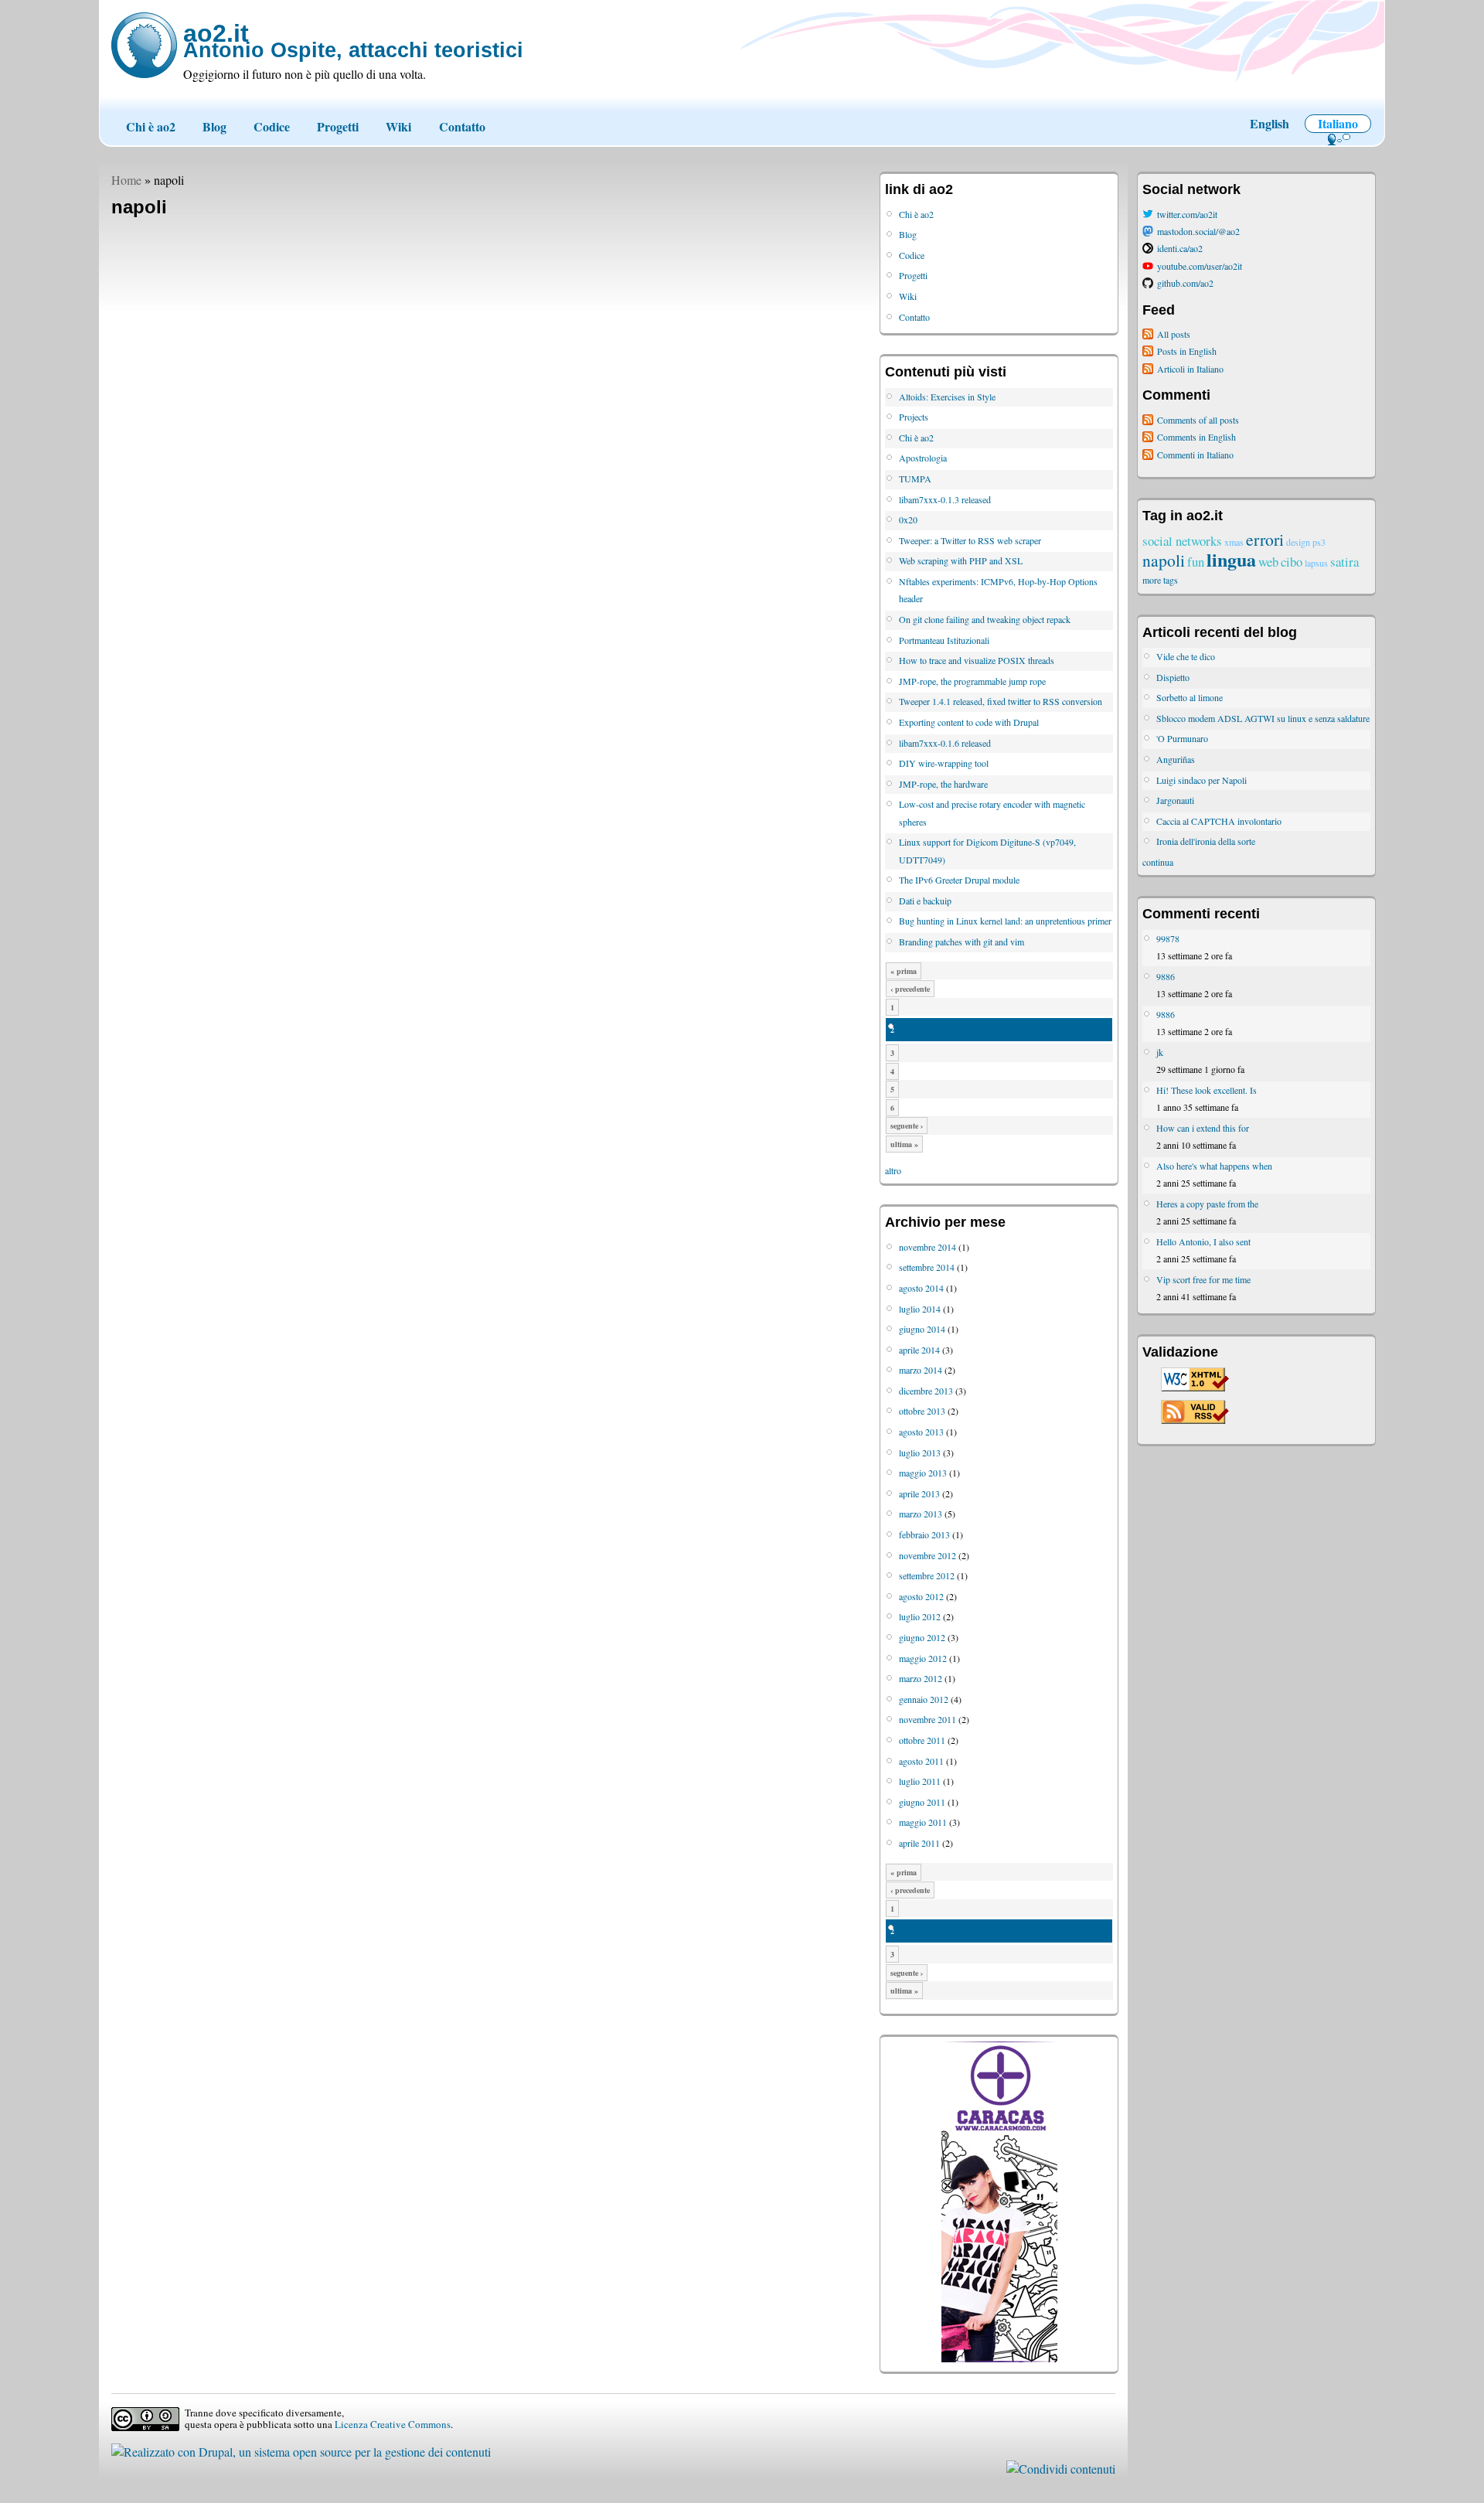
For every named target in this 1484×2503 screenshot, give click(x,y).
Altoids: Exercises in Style (947, 397)
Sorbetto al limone (1190, 697)
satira (1344, 562)
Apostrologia (923, 458)
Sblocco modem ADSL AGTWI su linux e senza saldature (1263, 718)
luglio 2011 (920, 1781)
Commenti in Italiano (1195, 455)
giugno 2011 (922, 1802)
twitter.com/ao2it (1187, 214)
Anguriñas (1176, 759)
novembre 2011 (927, 1719)
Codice (272, 126)
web (1268, 562)
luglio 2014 (920, 1309)
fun (1196, 562)
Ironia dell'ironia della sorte (1206, 841)
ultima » (904, 1144)
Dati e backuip (925, 901)
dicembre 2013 (926, 1391)
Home (126, 180)
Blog (214, 126)
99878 (1168, 938)
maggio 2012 (923, 1658)
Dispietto (1173, 677)
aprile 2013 (919, 1493)
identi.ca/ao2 (1180, 248)
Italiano (1338, 123)
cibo (1292, 562)
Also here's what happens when (1214, 1166)
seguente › (907, 1125)
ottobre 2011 (922, 1740)
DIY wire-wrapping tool (944, 763)
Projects (914, 417)
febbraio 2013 (924, 1534)
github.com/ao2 (1185, 283)
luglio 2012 (920, 1616)
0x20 (908, 519)
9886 (1166, 976)
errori (1265, 539)
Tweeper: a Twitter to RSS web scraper (970, 540)
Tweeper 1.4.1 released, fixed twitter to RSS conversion (1001, 701)
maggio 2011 (923, 1822)
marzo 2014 (921, 1370)
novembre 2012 (927, 1555)
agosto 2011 (921, 1761)
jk (1160, 1052)
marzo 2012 (921, 1678)
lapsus (1316, 563)
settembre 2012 (927, 1575)
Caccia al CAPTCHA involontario (1219, 821)
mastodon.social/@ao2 (1198, 231)
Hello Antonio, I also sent (1203, 1241)
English (1270, 123)
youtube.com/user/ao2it (1200, 266)
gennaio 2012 (924, 1699)
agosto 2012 (921, 1596)
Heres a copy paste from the (1207, 1204)
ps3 (1319, 542)
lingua (1231, 559)
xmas (1234, 542)
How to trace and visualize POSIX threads (977, 660)
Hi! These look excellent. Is (1207, 1090)
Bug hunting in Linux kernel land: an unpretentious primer (1005, 921)
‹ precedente (910, 989)
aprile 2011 (919, 1843)
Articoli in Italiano (1190, 369)
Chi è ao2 (151, 126)
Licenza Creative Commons (393, 2424)
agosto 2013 (921, 1432)
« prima (904, 971)
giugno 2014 (922, 1329)
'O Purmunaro (1182, 738)
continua (1158, 862)
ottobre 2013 (922, 1411)
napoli (1164, 560)
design (1298, 542)
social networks (1182, 541)
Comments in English (1196, 437)
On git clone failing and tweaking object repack (985, 619)
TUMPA (915, 478)
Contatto (462, 126)
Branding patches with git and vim (962, 942)
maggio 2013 (923, 1473)
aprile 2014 (919, 1350)
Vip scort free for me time (1203, 1279)
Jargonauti (1175, 800)
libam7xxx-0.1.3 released (945, 499)
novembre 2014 (927, 1247)
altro (893, 1170)
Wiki (398, 126)
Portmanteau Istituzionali (944, 640)
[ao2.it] (144, 45)
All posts (1174, 334)
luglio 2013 (920, 1452)
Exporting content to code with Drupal (969, 722)
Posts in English (1187, 351)
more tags (1160, 580)
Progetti (338, 126)
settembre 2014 (927, 1267)
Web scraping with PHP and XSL (961, 560)
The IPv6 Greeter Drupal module (959, 880)
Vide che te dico (1186, 656)
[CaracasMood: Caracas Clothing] (999, 2358)
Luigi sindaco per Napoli (1201, 780)
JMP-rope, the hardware (943, 784)
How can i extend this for (1203, 1128)
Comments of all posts (1198, 420)
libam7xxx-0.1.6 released (945, 743)
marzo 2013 (921, 1514)
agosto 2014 (921, 1288)
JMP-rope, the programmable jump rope (972, 681)
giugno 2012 (922, 1637)
